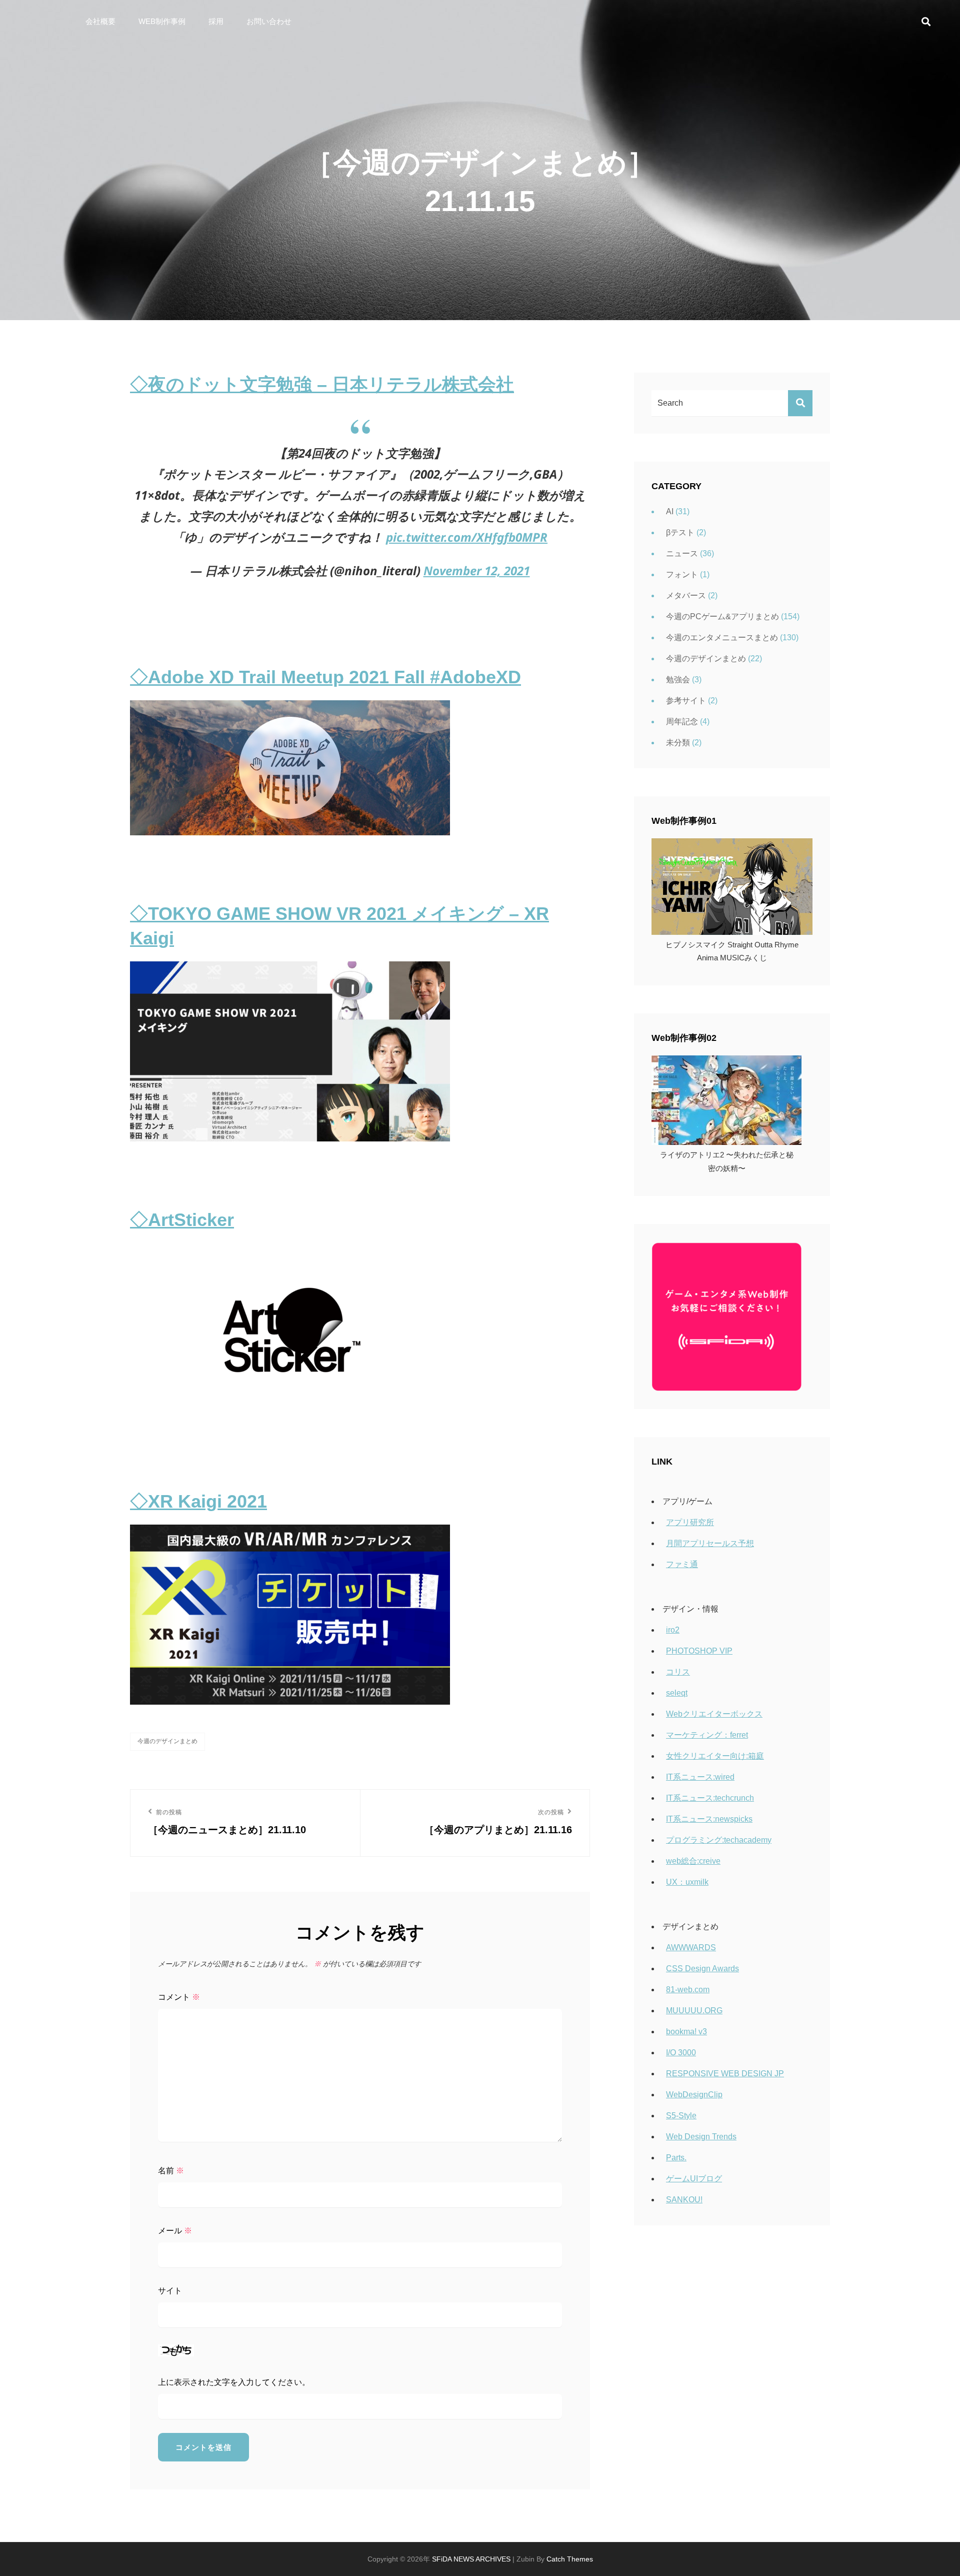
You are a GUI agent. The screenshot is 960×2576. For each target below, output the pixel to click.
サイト (170, 2291)
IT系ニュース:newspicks (709, 1819)
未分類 (678, 743)
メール (175, 2231)
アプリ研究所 (690, 1522)
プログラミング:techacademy (719, 1840)
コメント (179, 1997)
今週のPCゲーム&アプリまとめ (722, 616)
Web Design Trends (701, 2137)
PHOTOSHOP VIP (699, 1651)
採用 (216, 21)
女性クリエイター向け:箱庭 (715, 1756)
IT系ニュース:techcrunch (710, 1798)
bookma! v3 (686, 2032)
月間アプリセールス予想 (710, 1543)
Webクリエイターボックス (714, 1714)
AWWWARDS (691, 1948)
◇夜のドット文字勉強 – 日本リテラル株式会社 (322, 384)
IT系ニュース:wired (700, 1777)
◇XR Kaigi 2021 (198, 1501)
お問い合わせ (269, 21)
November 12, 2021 (477, 570)
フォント (682, 574)
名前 (171, 2171)
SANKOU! (684, 2200)
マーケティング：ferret (707, 1735)
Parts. (676, 2158)
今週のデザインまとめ (167, 1741)
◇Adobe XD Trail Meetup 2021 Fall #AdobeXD (325, 677)
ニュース (682, 553)
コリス (678, 1672)
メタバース (686, 595)
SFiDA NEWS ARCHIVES (471, 2559)
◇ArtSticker (182, 1220)
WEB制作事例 (162, 21)
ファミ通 (682, 1564)
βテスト (680, 532)
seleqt (677, 1693)
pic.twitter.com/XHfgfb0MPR (467, 537)
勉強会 (678, 680)
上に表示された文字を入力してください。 (234, 2382)
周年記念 (682, 722)
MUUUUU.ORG (694, 2011)
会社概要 (100, 21)
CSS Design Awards (702, 1969)
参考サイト (686, 701)
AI (670, 511)
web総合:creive (693, 1861)
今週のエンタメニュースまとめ (722, 637)
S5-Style (681, 2116)
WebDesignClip (694, 2095)
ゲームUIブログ (694, 2179)
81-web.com (688, 1990)
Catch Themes (570, 2559)
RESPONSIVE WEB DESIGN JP (725, 2074)
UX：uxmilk (687, 1882)
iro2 (673, 1630)
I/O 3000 (681, 2053)
